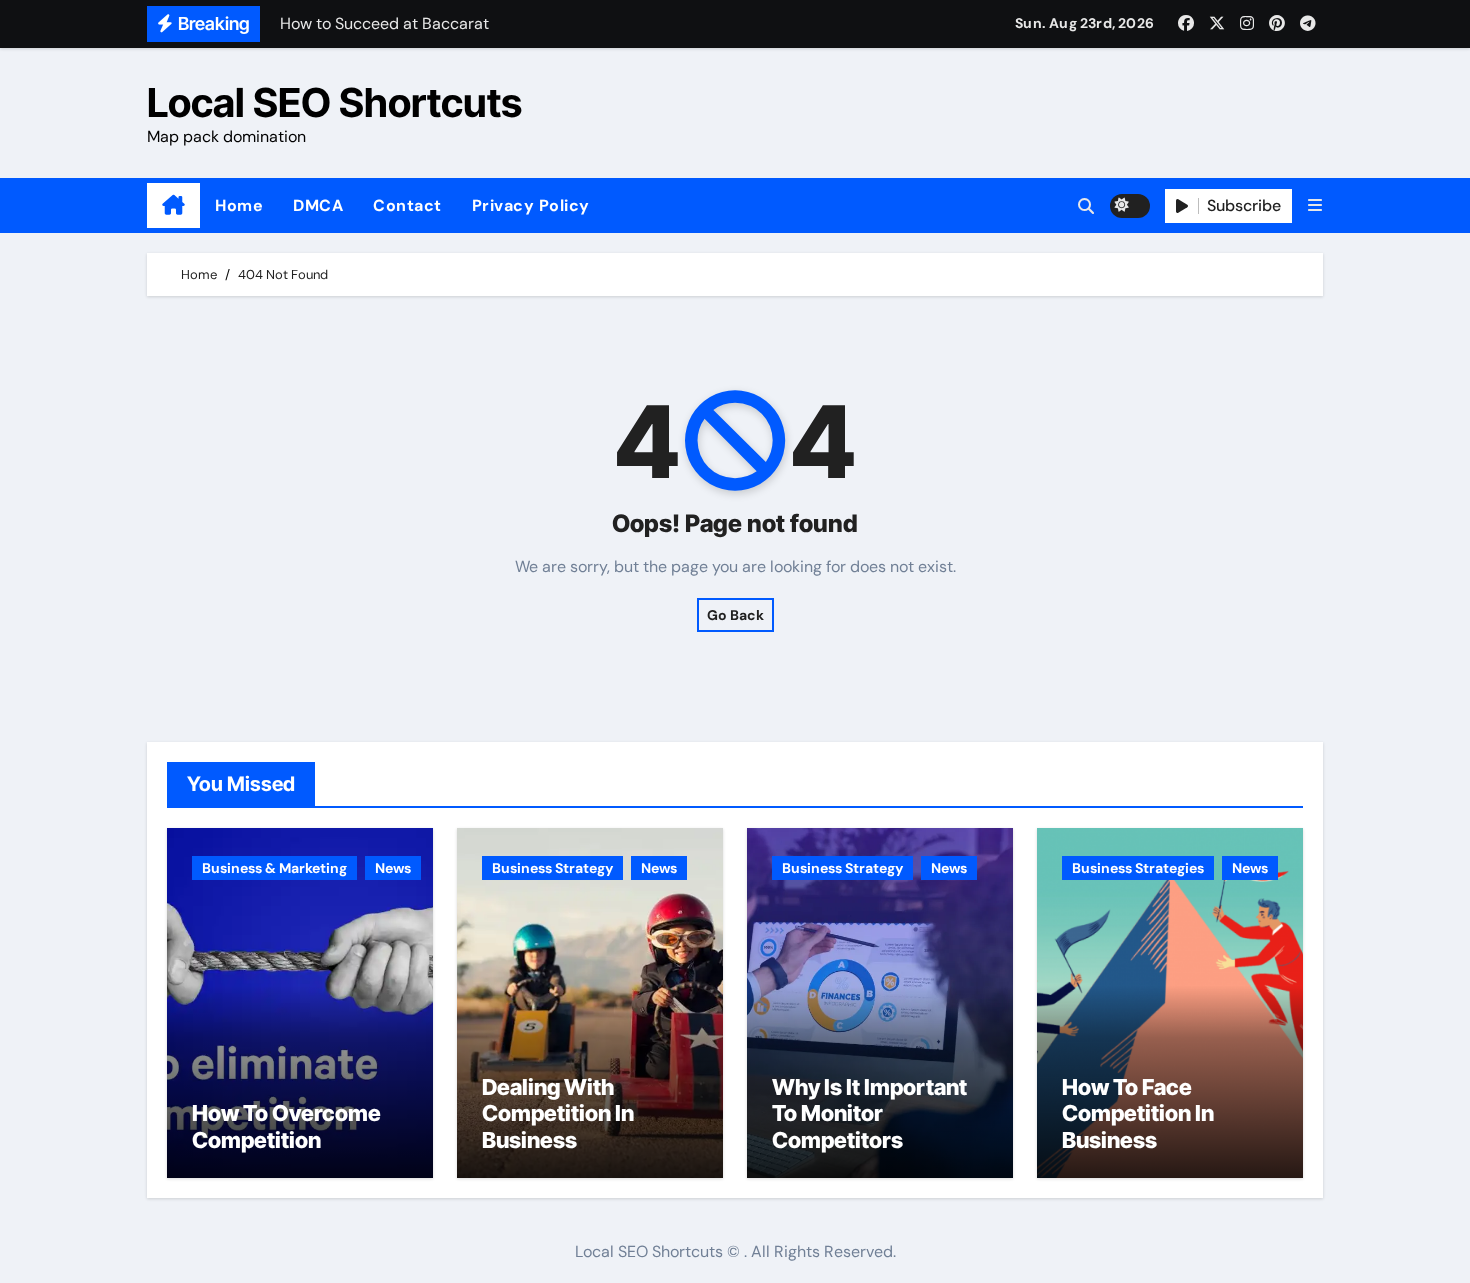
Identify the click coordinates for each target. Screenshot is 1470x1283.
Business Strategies (1138, 868)
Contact (407, 205)
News (393, 868)
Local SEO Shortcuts (334, 102)
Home (239, 205)
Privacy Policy (531, 205)
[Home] (173, 206)
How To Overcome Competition (286, 1126)
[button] (1315, 205)
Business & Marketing (274, 868)
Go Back (735, 615)
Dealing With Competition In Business (558, 1113)
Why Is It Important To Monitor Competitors (869, 1113)
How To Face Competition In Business (1138, 1113)
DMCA (318, 205)
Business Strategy (552, 868)
